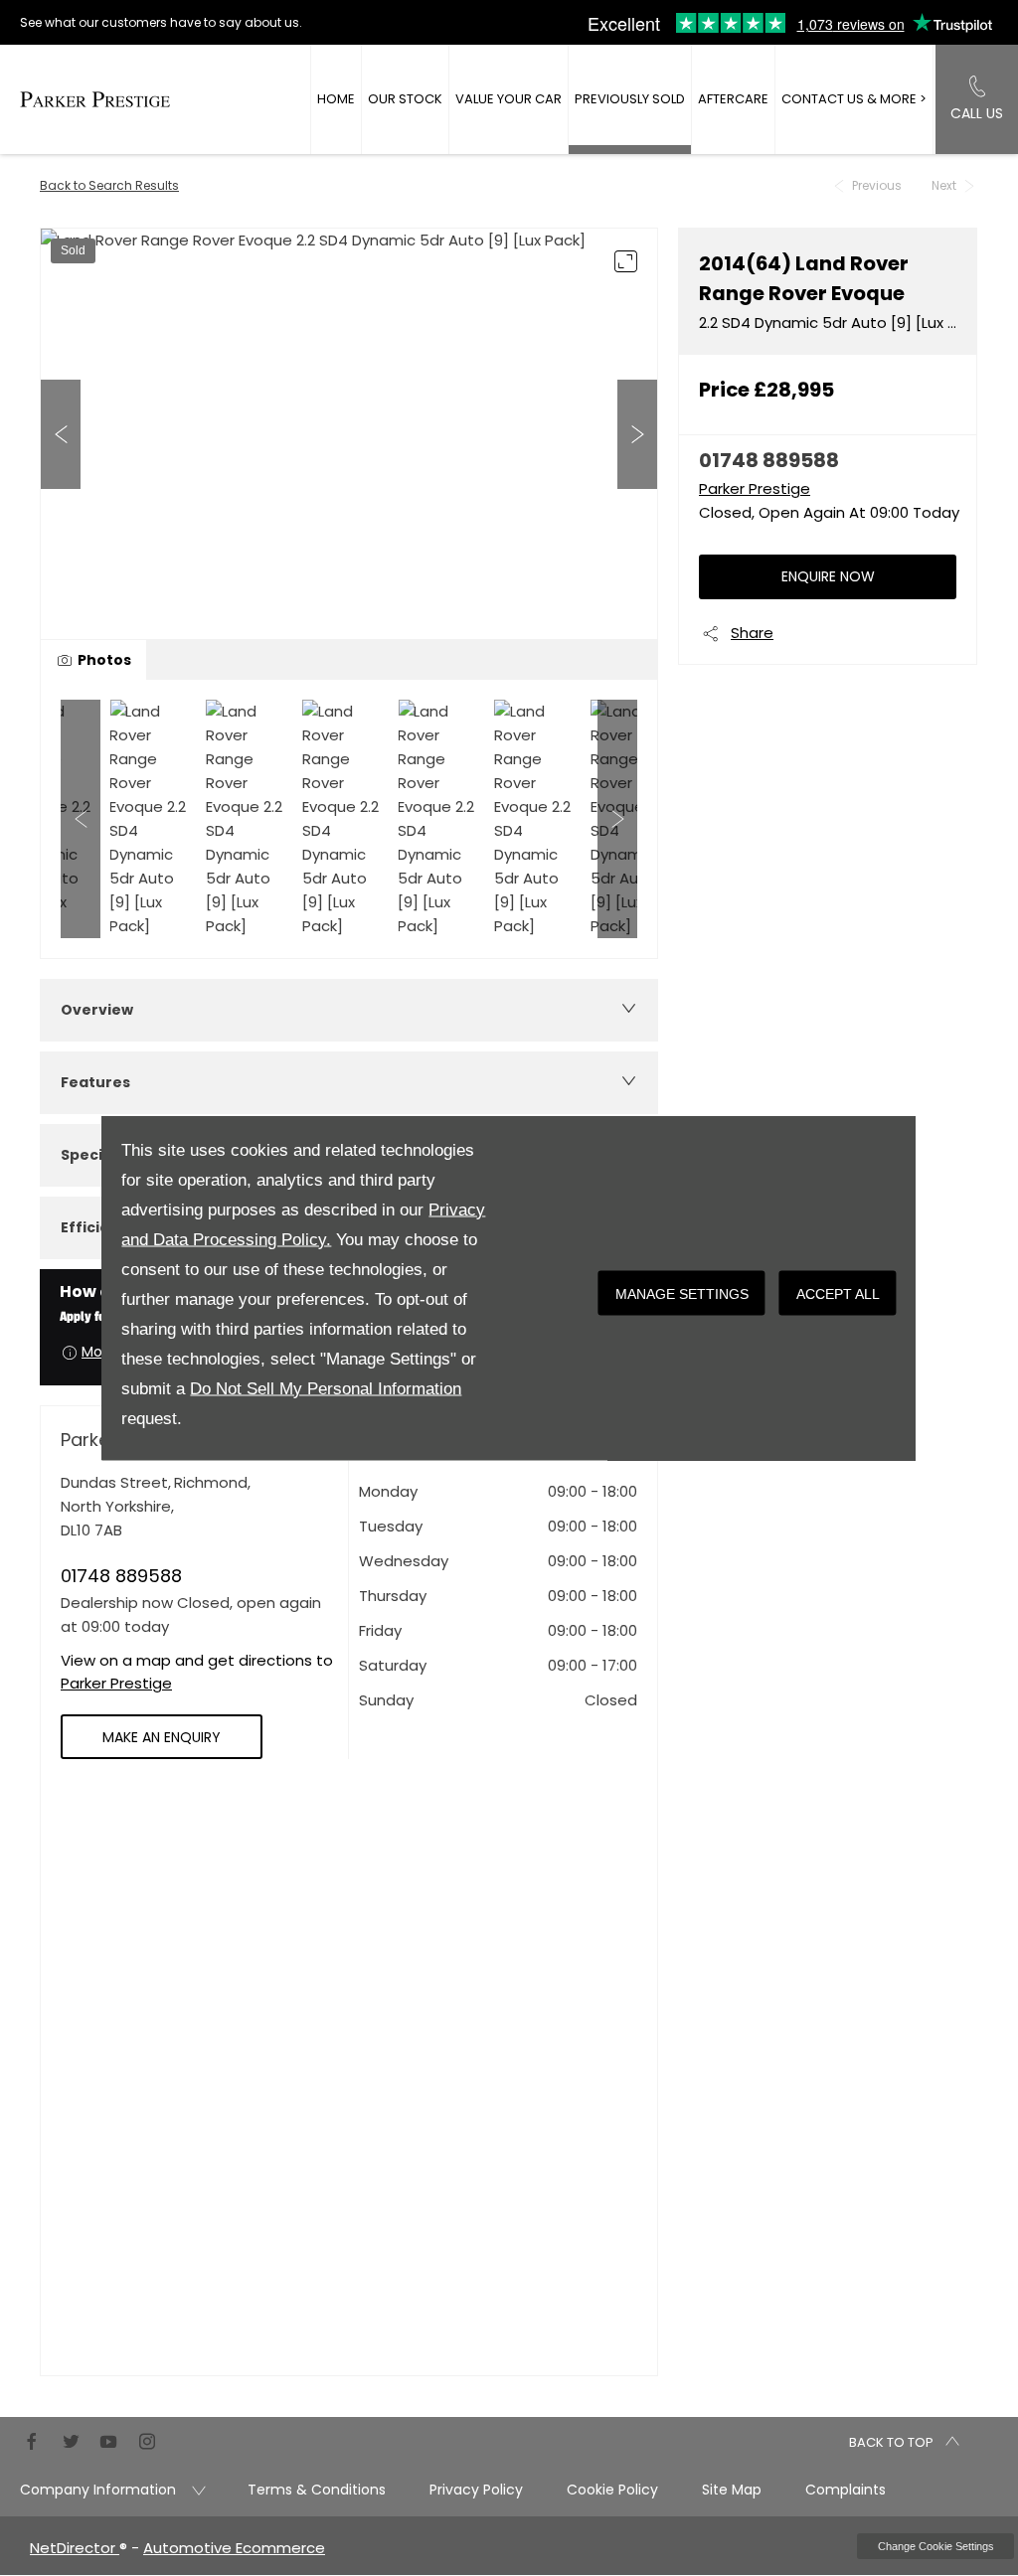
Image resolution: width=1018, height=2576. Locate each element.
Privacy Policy (476, 2490)
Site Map (732, 2490)
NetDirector (75, 2548)
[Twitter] (71, 2439)
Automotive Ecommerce (234, 2548)
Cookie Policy (612, 2490)
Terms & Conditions (317, 2490)
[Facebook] (32, 2439)
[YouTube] (108, 2439)
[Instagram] (147, 2439)
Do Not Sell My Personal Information (326, 1389)
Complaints (846, 2490)
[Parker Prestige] (95, 99)
